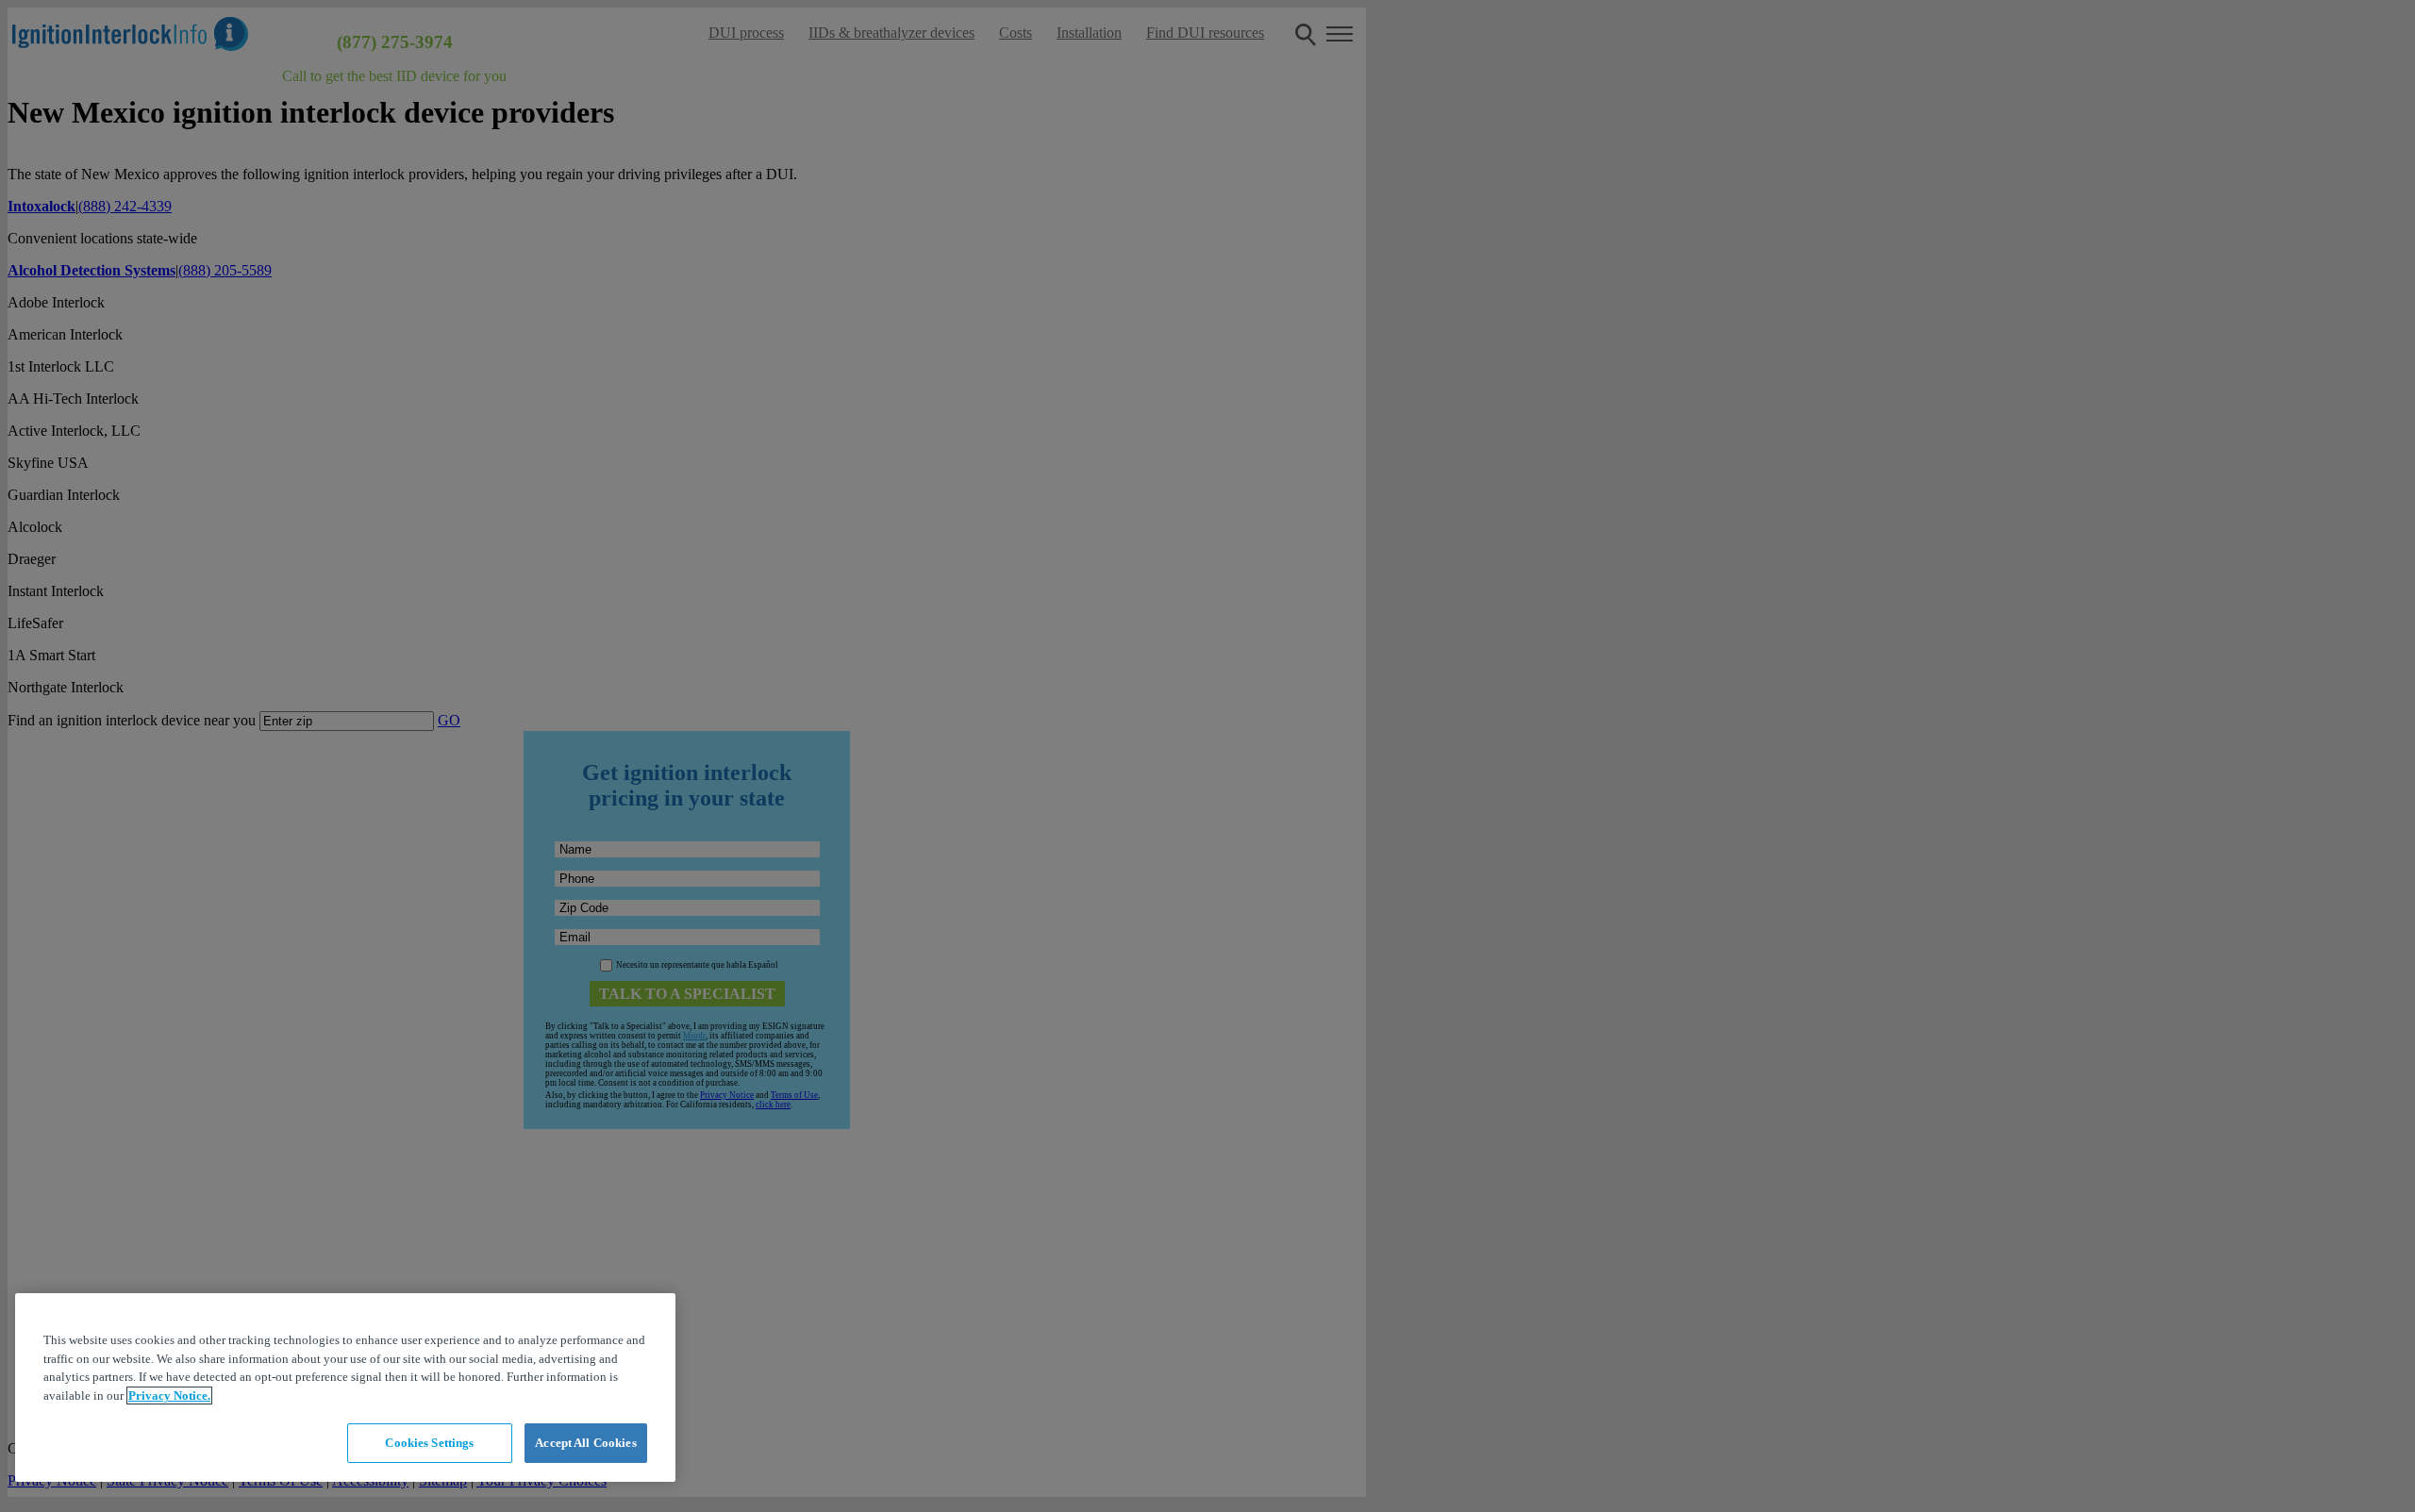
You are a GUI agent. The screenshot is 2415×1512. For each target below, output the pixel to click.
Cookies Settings (429, 1443)
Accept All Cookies (585, 1443)
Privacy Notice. (169, 1396)
